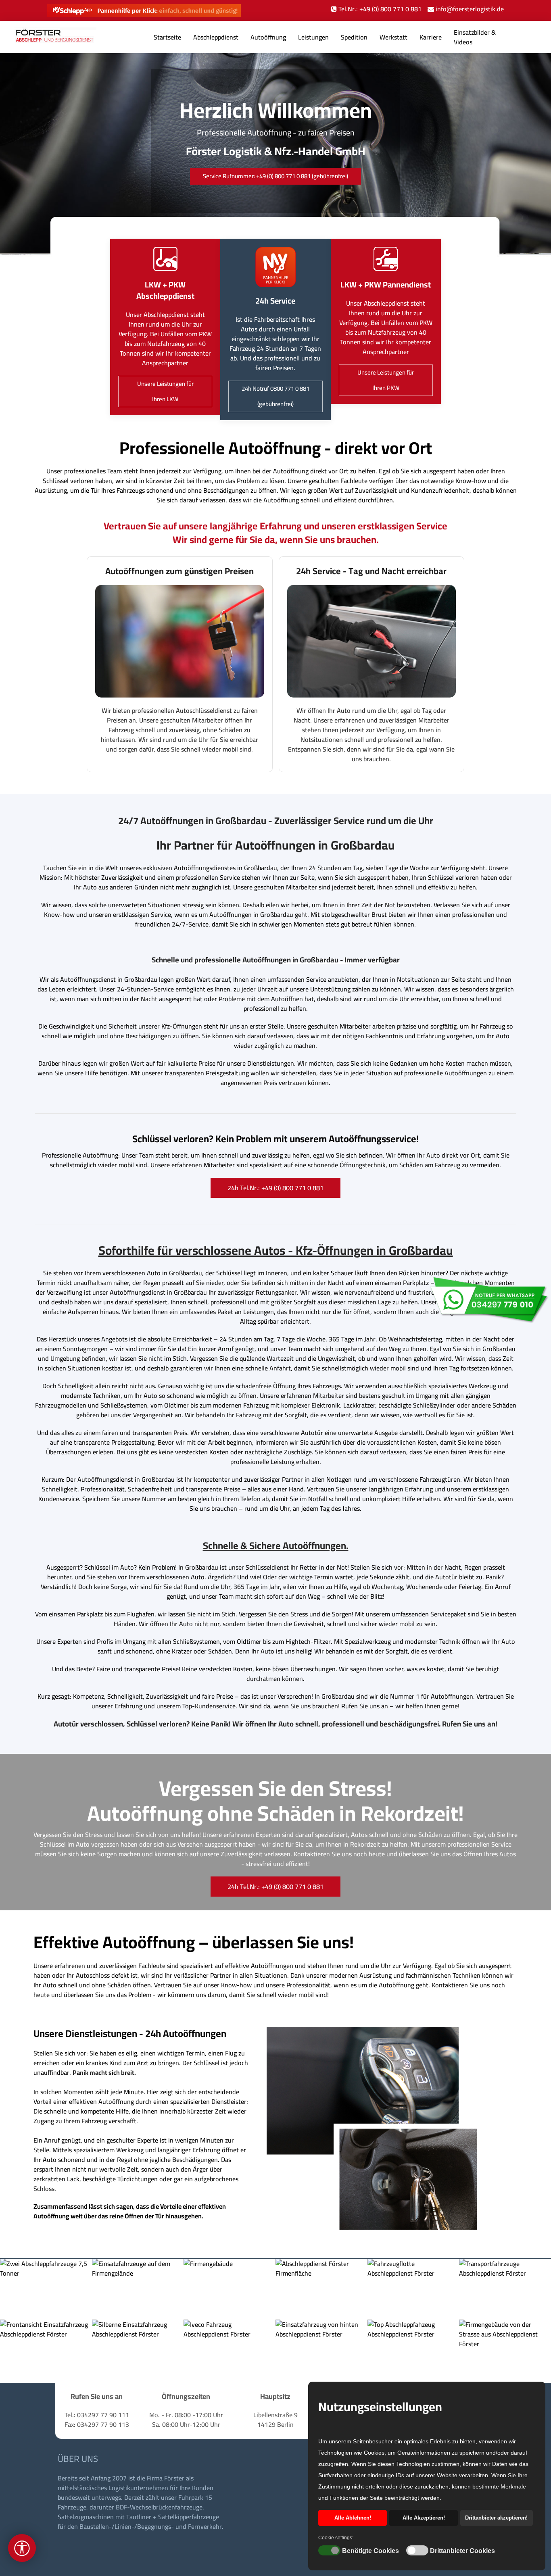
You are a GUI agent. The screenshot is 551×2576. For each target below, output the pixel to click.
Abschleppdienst (216, 37)
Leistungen (313, 37)
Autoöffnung (268, 37)
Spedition (354, 37)
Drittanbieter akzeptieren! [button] (496, 2518)
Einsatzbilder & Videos (475, 37)
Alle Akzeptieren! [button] (424, 2518)
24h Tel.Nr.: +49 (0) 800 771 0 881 (275, 1188)
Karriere (431, 37)
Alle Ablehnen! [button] (353, 2518)
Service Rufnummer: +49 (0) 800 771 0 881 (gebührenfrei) (275, 176)
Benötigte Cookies (370, 2551)
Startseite (167, 37)
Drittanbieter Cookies (462, 2551)
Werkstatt (393, 37)
